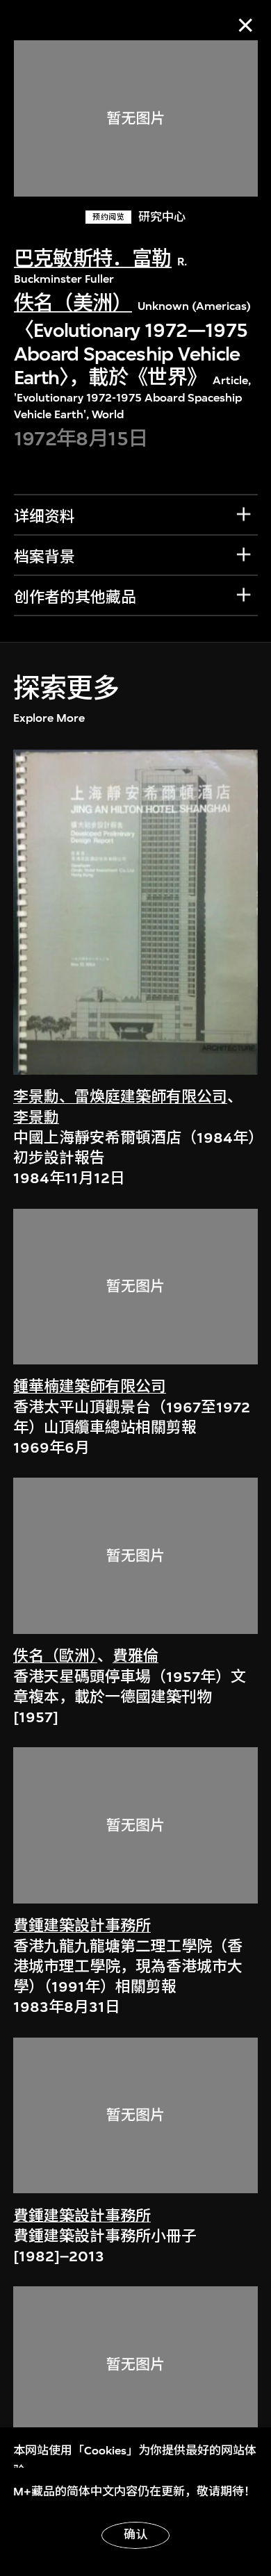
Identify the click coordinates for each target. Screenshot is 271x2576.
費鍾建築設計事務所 (82, 1926)
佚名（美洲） (73, 303)
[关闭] (246, 25)
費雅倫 (135, 1656)
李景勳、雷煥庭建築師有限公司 (120, 1097)
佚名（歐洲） (55, 1656)
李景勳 (36, 1118)
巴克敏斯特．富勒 (93, 259)
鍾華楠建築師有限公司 (90, 1387)
